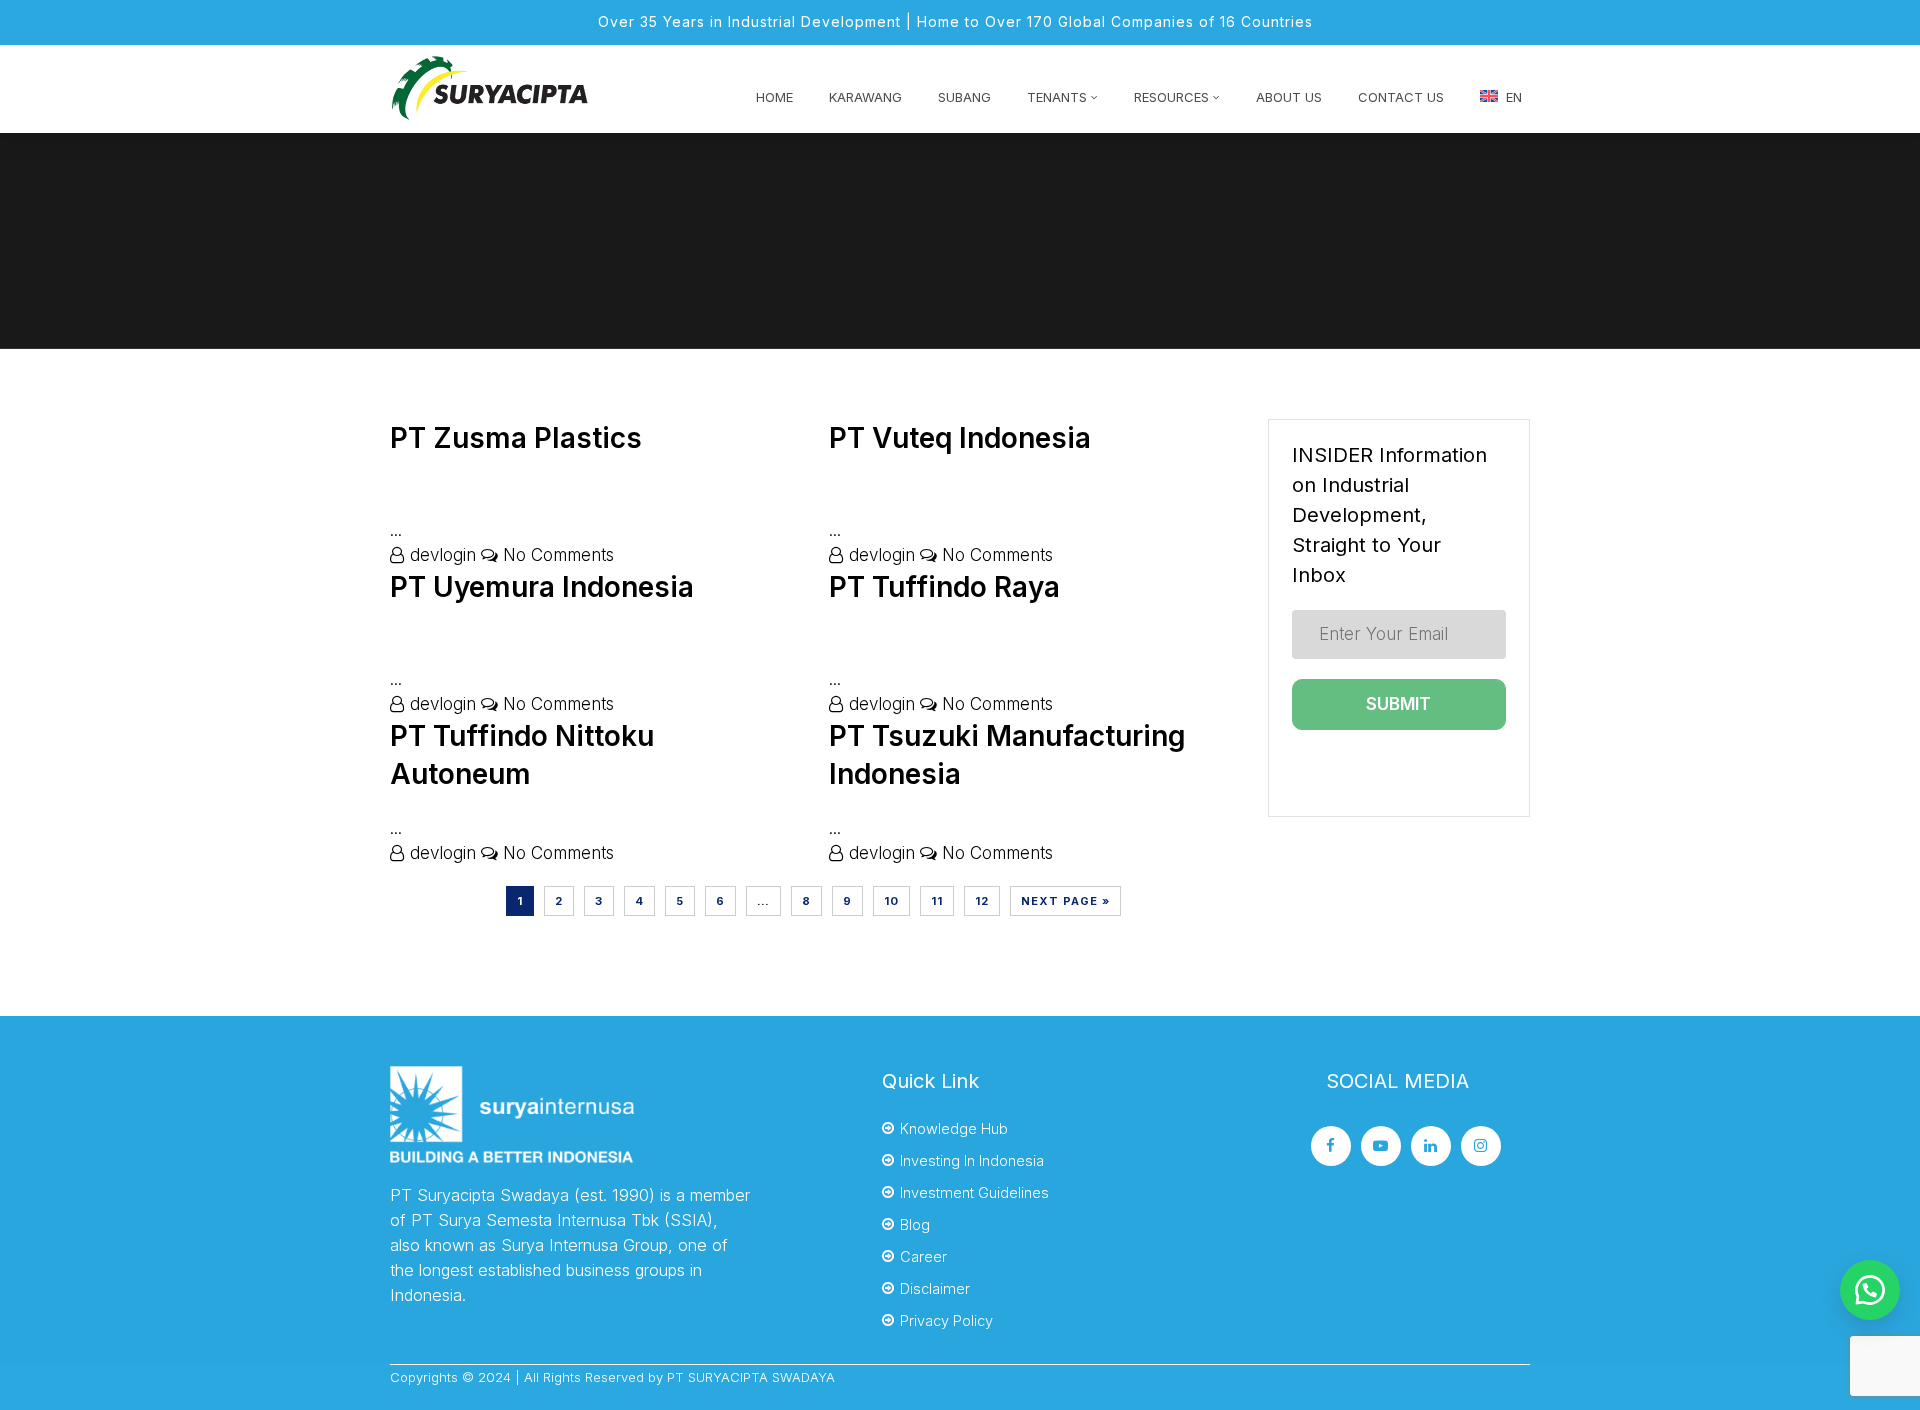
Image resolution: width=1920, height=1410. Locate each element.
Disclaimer (935, 1288)
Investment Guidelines (974, 1192)
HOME (774, 97)
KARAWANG (865, 97)
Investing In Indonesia (972, 1160)
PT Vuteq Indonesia (960, 438)
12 (982, 901)
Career (923, 1256)
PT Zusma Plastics (516, 438)
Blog (915, 1224)
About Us (1289, 97)
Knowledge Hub (954, 1128)
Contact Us (1401, 97)
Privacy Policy (946, 1320)
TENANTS (1057, 97)
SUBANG (964, 97)
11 (937, 901)
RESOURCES (1171, 97)
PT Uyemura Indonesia (542, 587)
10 (891, 901)
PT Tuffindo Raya (944, 587)
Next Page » (1065, 901)
